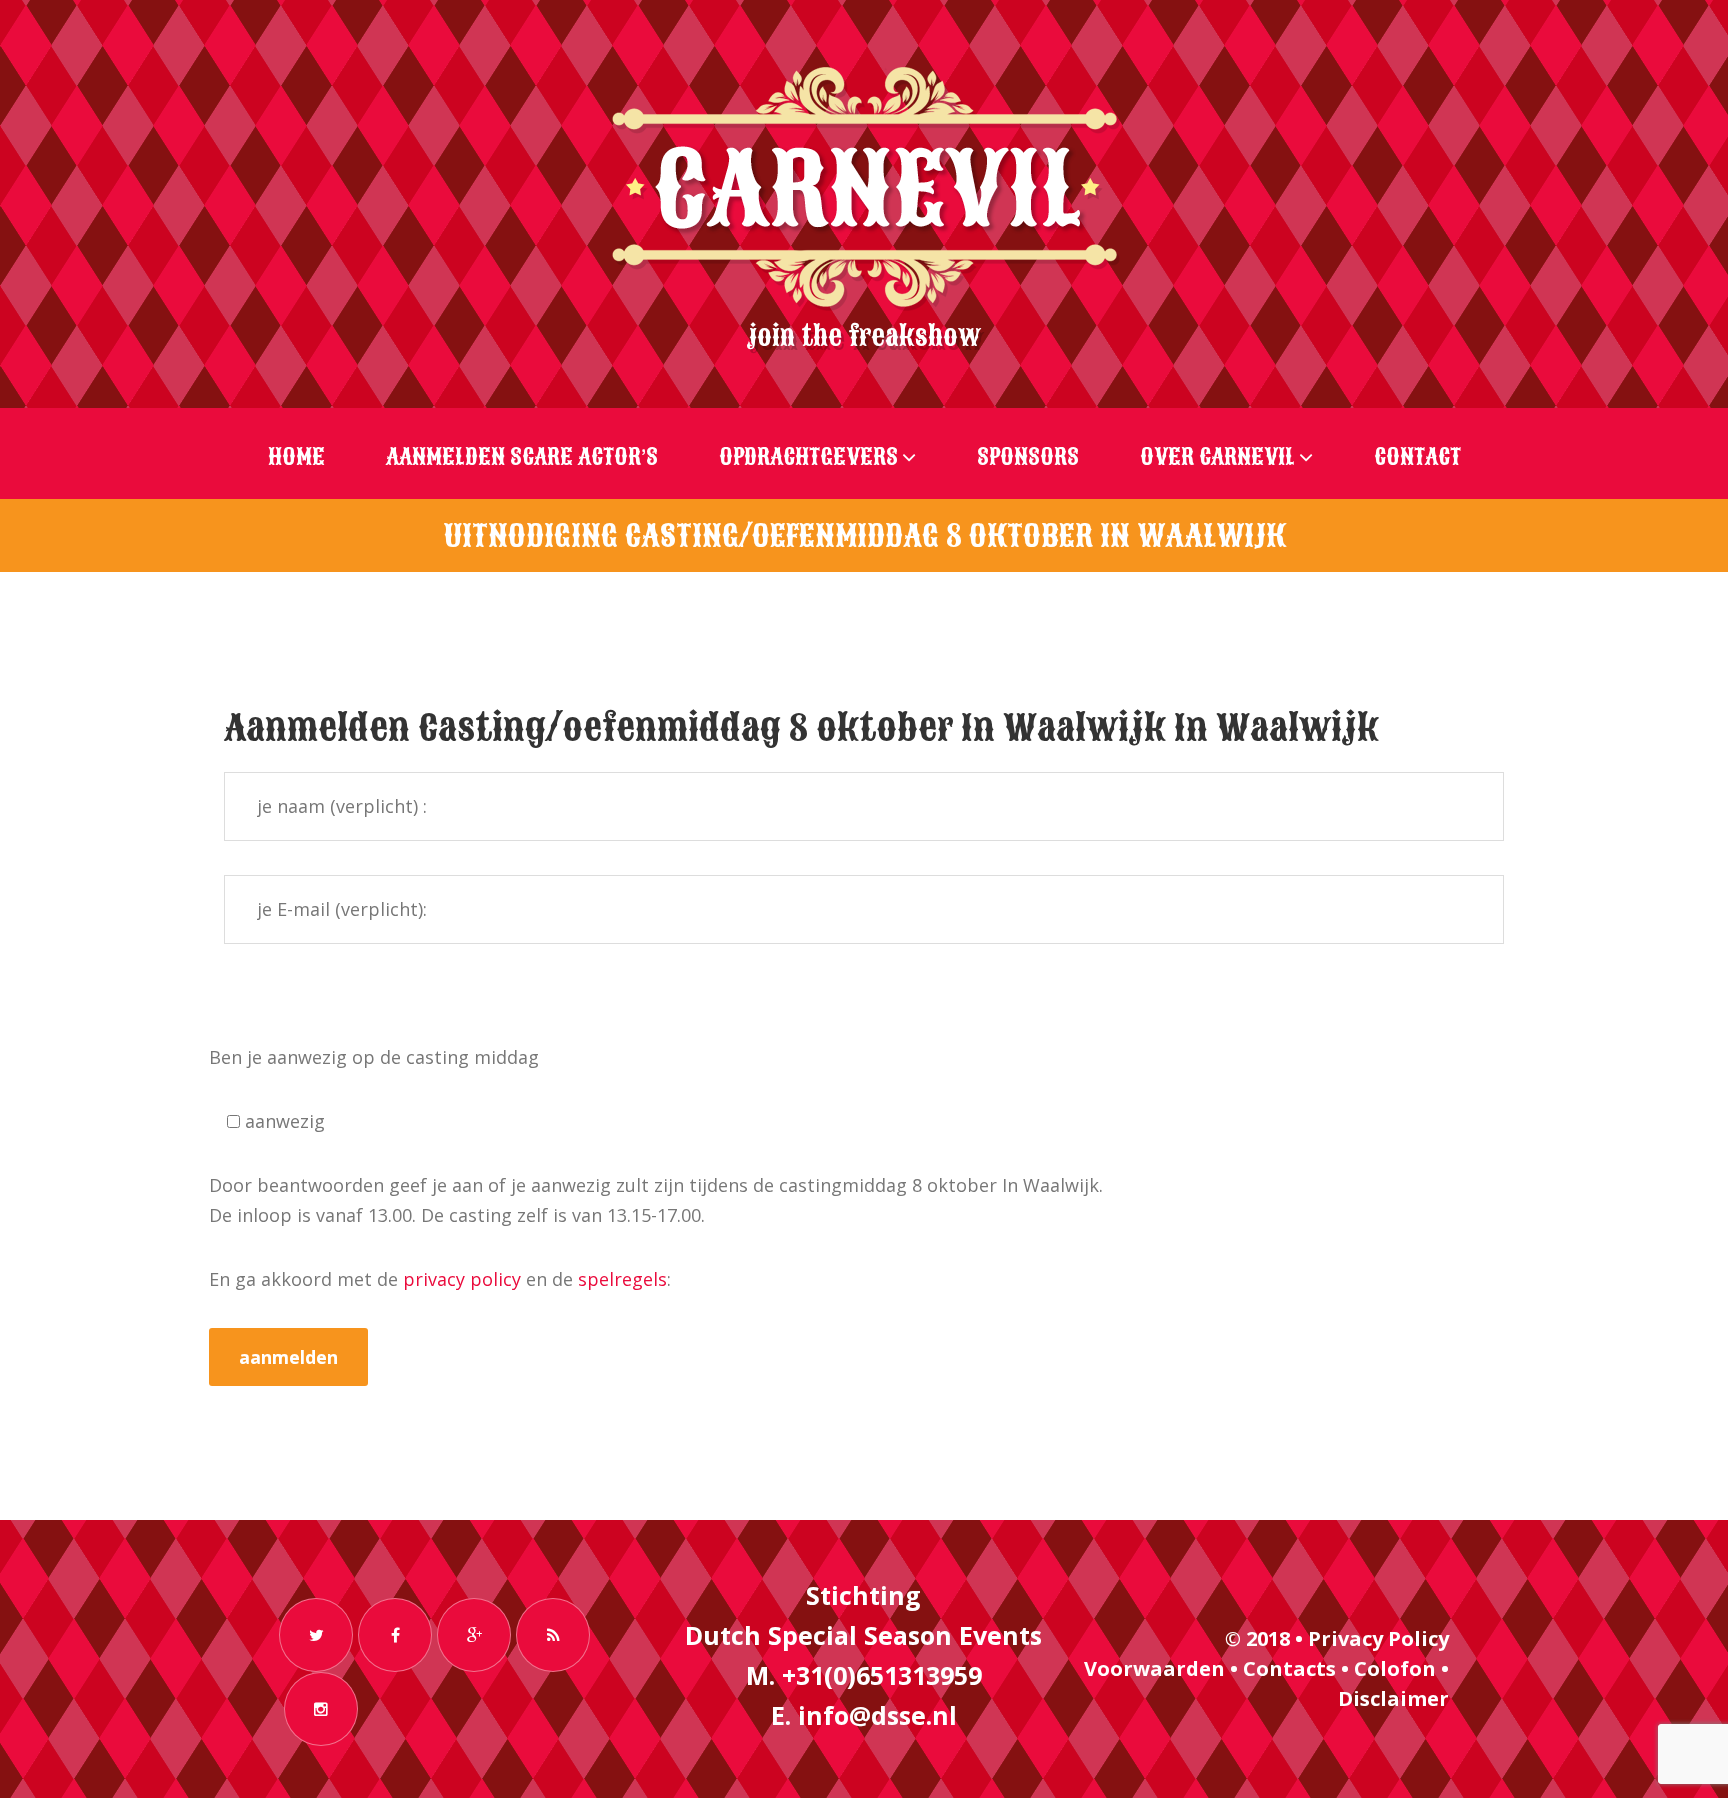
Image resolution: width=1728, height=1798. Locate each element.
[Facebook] (395, 1635)
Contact (1417, 457)
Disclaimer (1393, 1698)
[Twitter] (316, 1635)
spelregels (622, 1279)
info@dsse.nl (877, 1715)
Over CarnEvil (1217, 457)
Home (296, 457)
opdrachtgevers (808, 457)
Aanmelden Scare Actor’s (522, 457)
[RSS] (553, 1635)
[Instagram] (321, 1709)
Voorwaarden (1154, 1668)
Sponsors (1028, 457)
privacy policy (462, 1279)
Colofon (1395, 1668)
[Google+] (474, 1635)
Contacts (1289, 1668)
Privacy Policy (1378, 1638)
